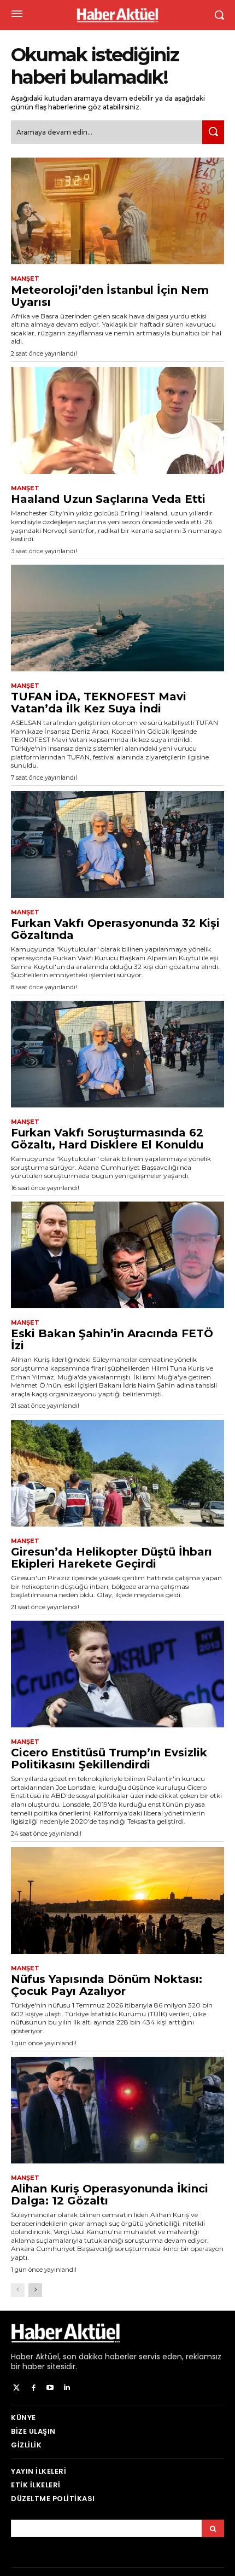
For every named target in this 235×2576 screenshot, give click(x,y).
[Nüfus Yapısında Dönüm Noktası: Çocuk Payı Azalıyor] (117, 1901)
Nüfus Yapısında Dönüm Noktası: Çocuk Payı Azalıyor (107, 1985)
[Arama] (213, 2528)
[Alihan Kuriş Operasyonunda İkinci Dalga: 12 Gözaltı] (117, 2110)
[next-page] (35, 2290)
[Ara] (213, 132)
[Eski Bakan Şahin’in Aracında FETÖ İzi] (117, 1255)
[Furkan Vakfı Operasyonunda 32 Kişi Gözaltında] (117, 845)
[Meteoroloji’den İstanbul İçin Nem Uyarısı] (117, 211)
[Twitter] (17, 2388)
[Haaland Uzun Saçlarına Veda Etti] (117, 420)
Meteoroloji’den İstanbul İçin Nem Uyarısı (110, 296)
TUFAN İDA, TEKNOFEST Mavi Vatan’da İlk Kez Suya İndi (99, 703)
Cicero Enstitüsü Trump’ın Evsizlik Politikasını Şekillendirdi (109, 1759)
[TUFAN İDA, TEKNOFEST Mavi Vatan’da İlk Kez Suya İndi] (117, 618)
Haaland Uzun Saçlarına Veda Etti (108, 499)
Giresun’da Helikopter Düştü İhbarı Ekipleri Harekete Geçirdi (111, 1558)
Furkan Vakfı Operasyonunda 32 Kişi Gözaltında (115, 929)
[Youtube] (51, 2388)
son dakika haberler (100, 2357)
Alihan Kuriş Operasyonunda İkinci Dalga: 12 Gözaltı (110, 2195)
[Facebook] (34, 2388)
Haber (22, 2357)
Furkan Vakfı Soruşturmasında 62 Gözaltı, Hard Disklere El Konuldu (107, 1139)
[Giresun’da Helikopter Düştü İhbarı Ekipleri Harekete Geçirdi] (117, 1473)
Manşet (25, 279)
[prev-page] (18, 2290)
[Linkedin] (67, 2388)
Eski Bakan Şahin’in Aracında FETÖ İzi (112, 1339)
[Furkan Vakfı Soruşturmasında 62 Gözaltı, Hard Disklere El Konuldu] (117, 1054)
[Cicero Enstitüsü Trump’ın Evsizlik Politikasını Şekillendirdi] (117, 1674)
